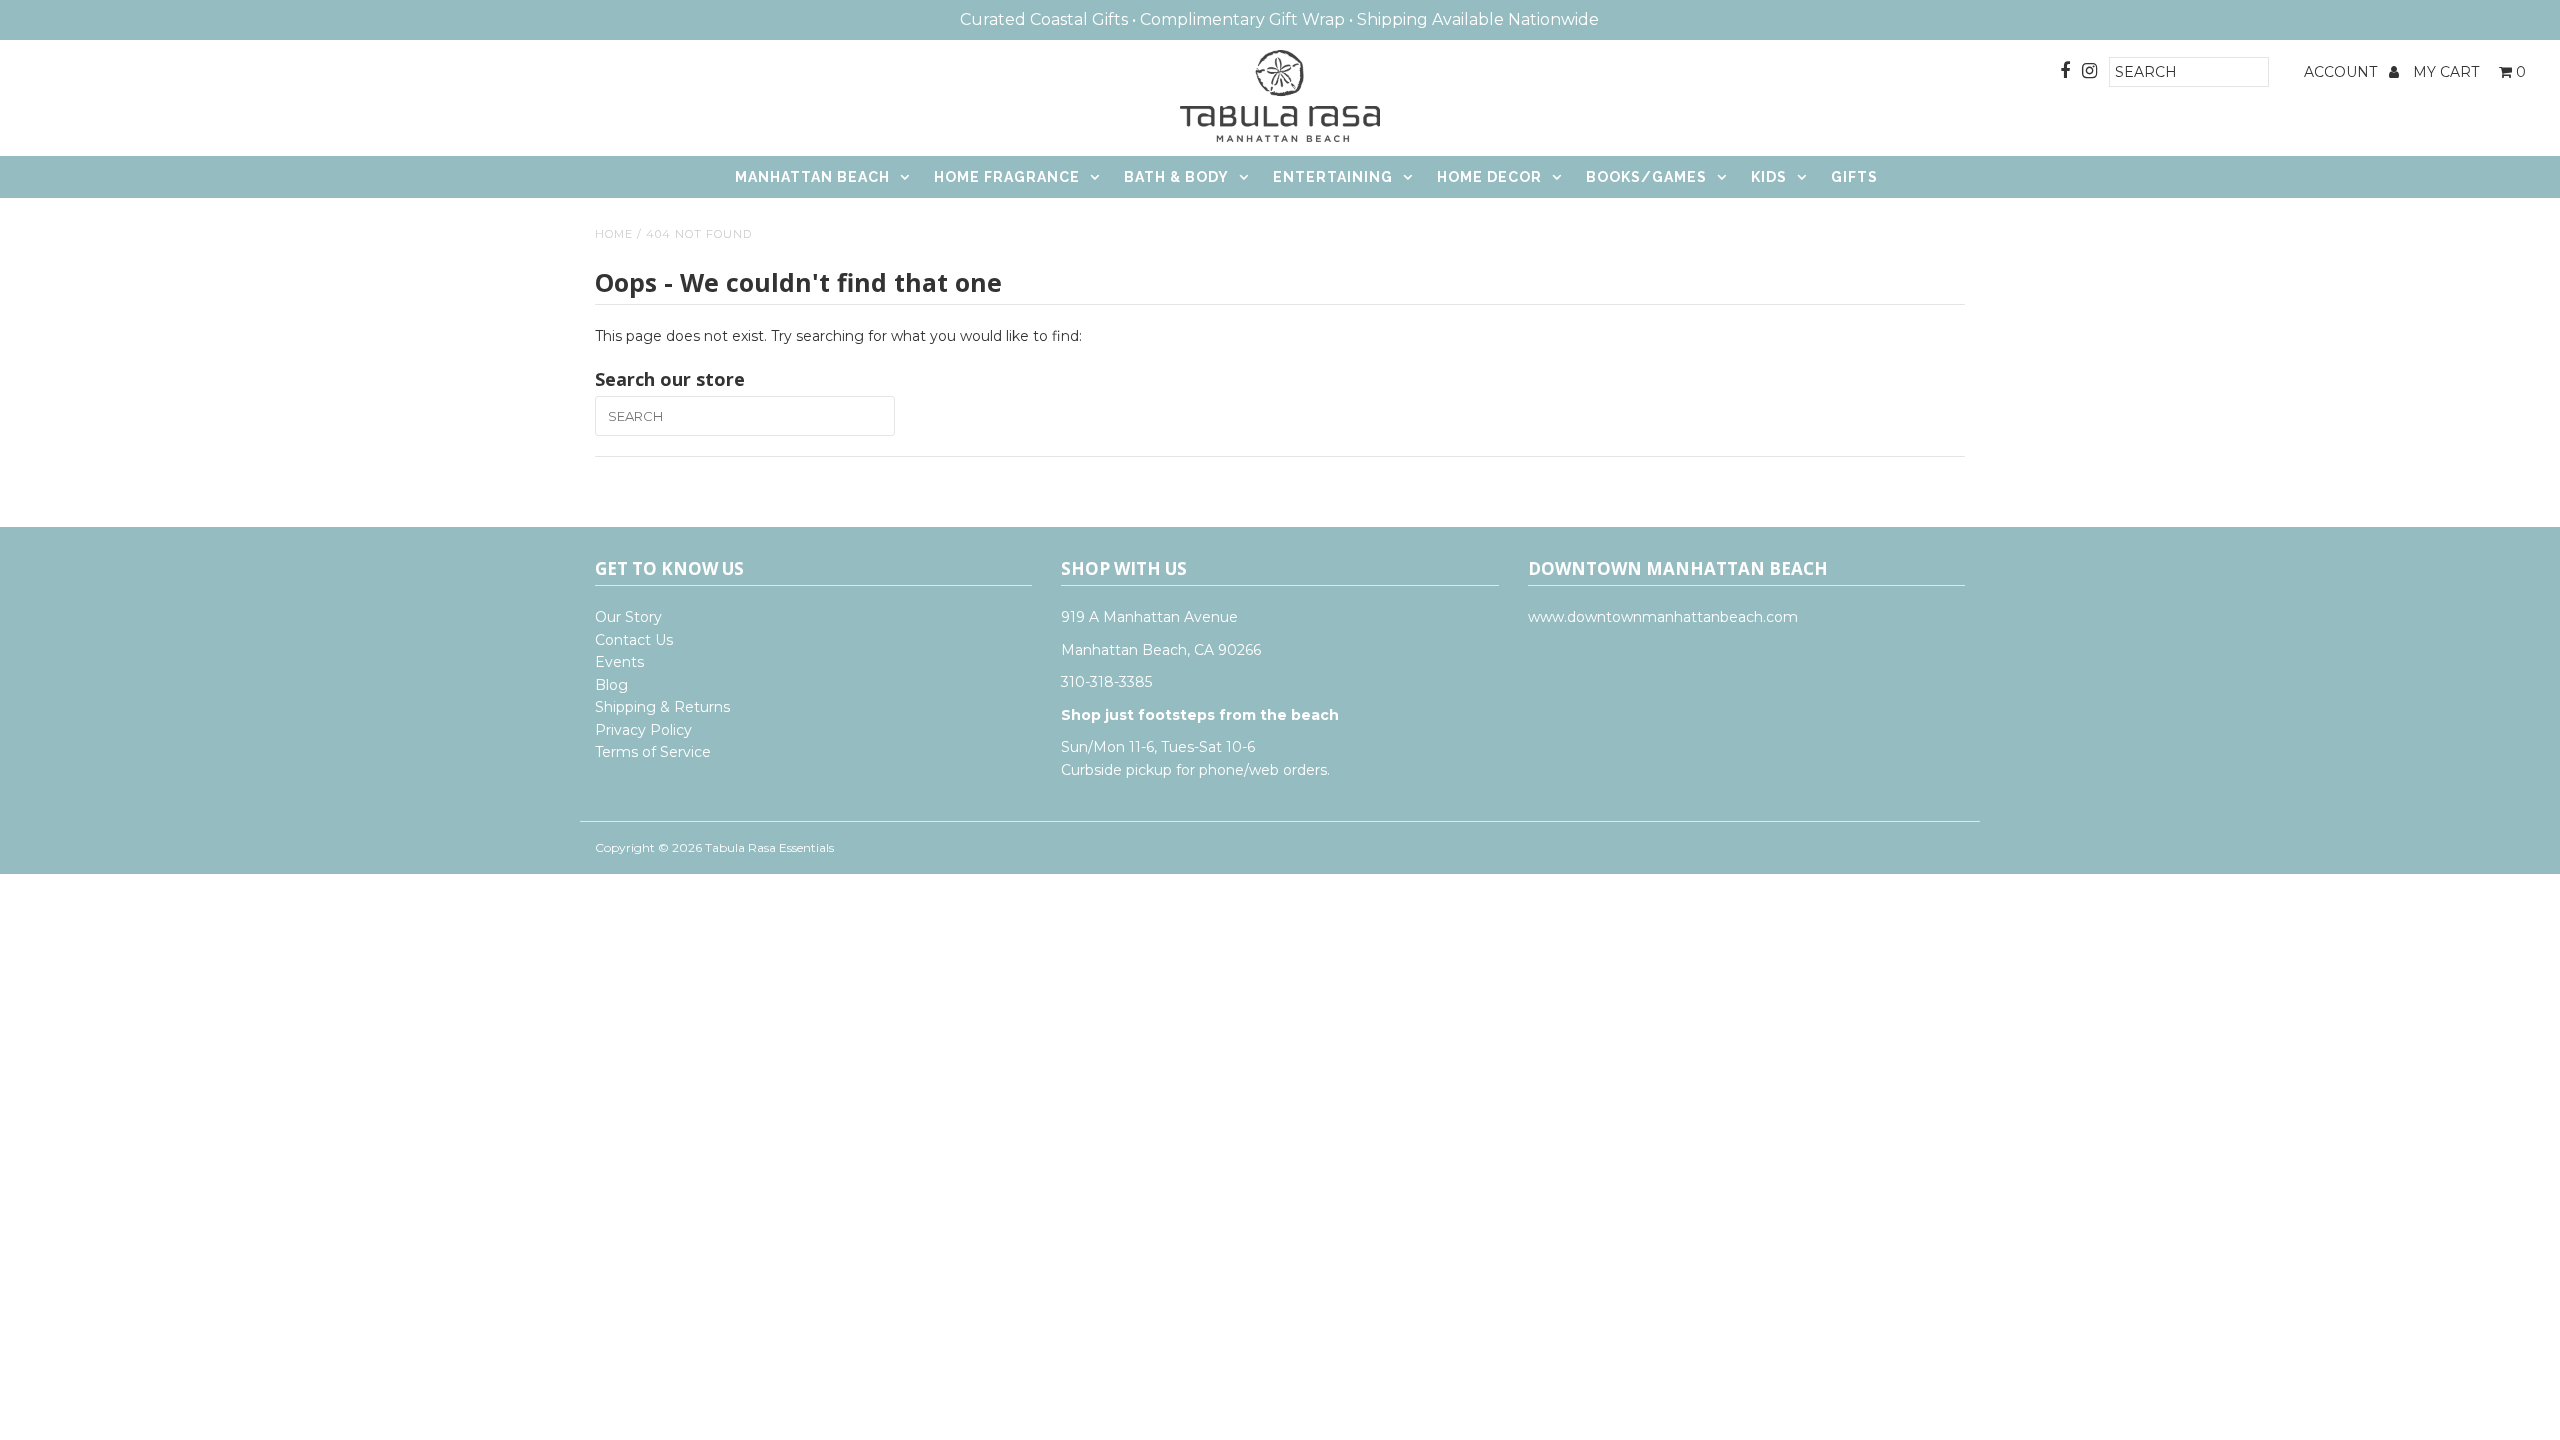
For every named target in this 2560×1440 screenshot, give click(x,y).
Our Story (628, 617)
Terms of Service (653, 752)
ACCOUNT (2342, 72)
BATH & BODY (1176, 177)
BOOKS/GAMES (1646, 177)
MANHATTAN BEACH (812, 177)
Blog (611, 685)
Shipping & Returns (662, 707)
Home (614, 234)
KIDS (1769, 177)
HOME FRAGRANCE (1007, 177)
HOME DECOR (1489, 177)
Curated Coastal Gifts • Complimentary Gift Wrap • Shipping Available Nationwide (1279, 19)
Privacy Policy (643, 730)
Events (619, 662)
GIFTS (1854, 177)
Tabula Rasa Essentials (769, 847)
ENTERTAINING (1333, 177)
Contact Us (634, 640)
